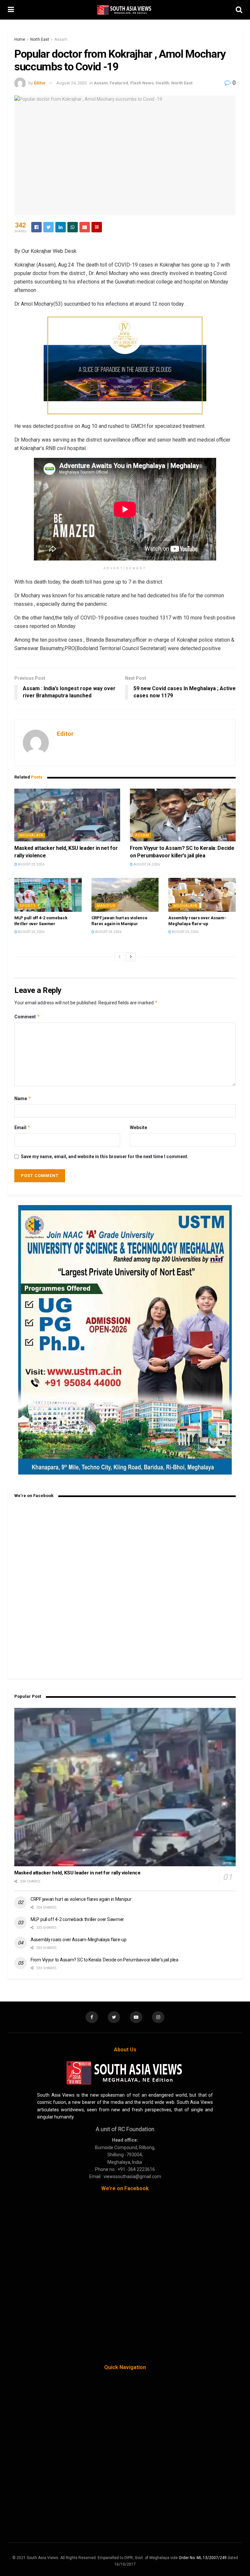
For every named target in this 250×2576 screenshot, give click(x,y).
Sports (28, 906)
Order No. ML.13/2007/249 (203, 2558)
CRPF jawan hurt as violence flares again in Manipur (81, 1899)
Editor (40, 83)
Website (139, 1128)
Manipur (106, 906)
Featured (119, 83)
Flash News (142, 83)
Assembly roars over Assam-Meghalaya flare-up (79, 1940)
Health (162, 83)
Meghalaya (31, 835)
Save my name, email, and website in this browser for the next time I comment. (105, 1157)
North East (40, 39)
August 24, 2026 (146, 864)
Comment (27, 1017)
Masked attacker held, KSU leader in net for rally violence (77, 1873)
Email (22, 1127)
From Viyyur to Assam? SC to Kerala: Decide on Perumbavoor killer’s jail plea (104, 1960)
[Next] (131, 957)
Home (20, 39)
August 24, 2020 (71, 83)
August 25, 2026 (31, 864)
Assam (61, 39)
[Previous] (119, 957)
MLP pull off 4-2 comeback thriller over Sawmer (77, 1919)
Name (23, 1098)
